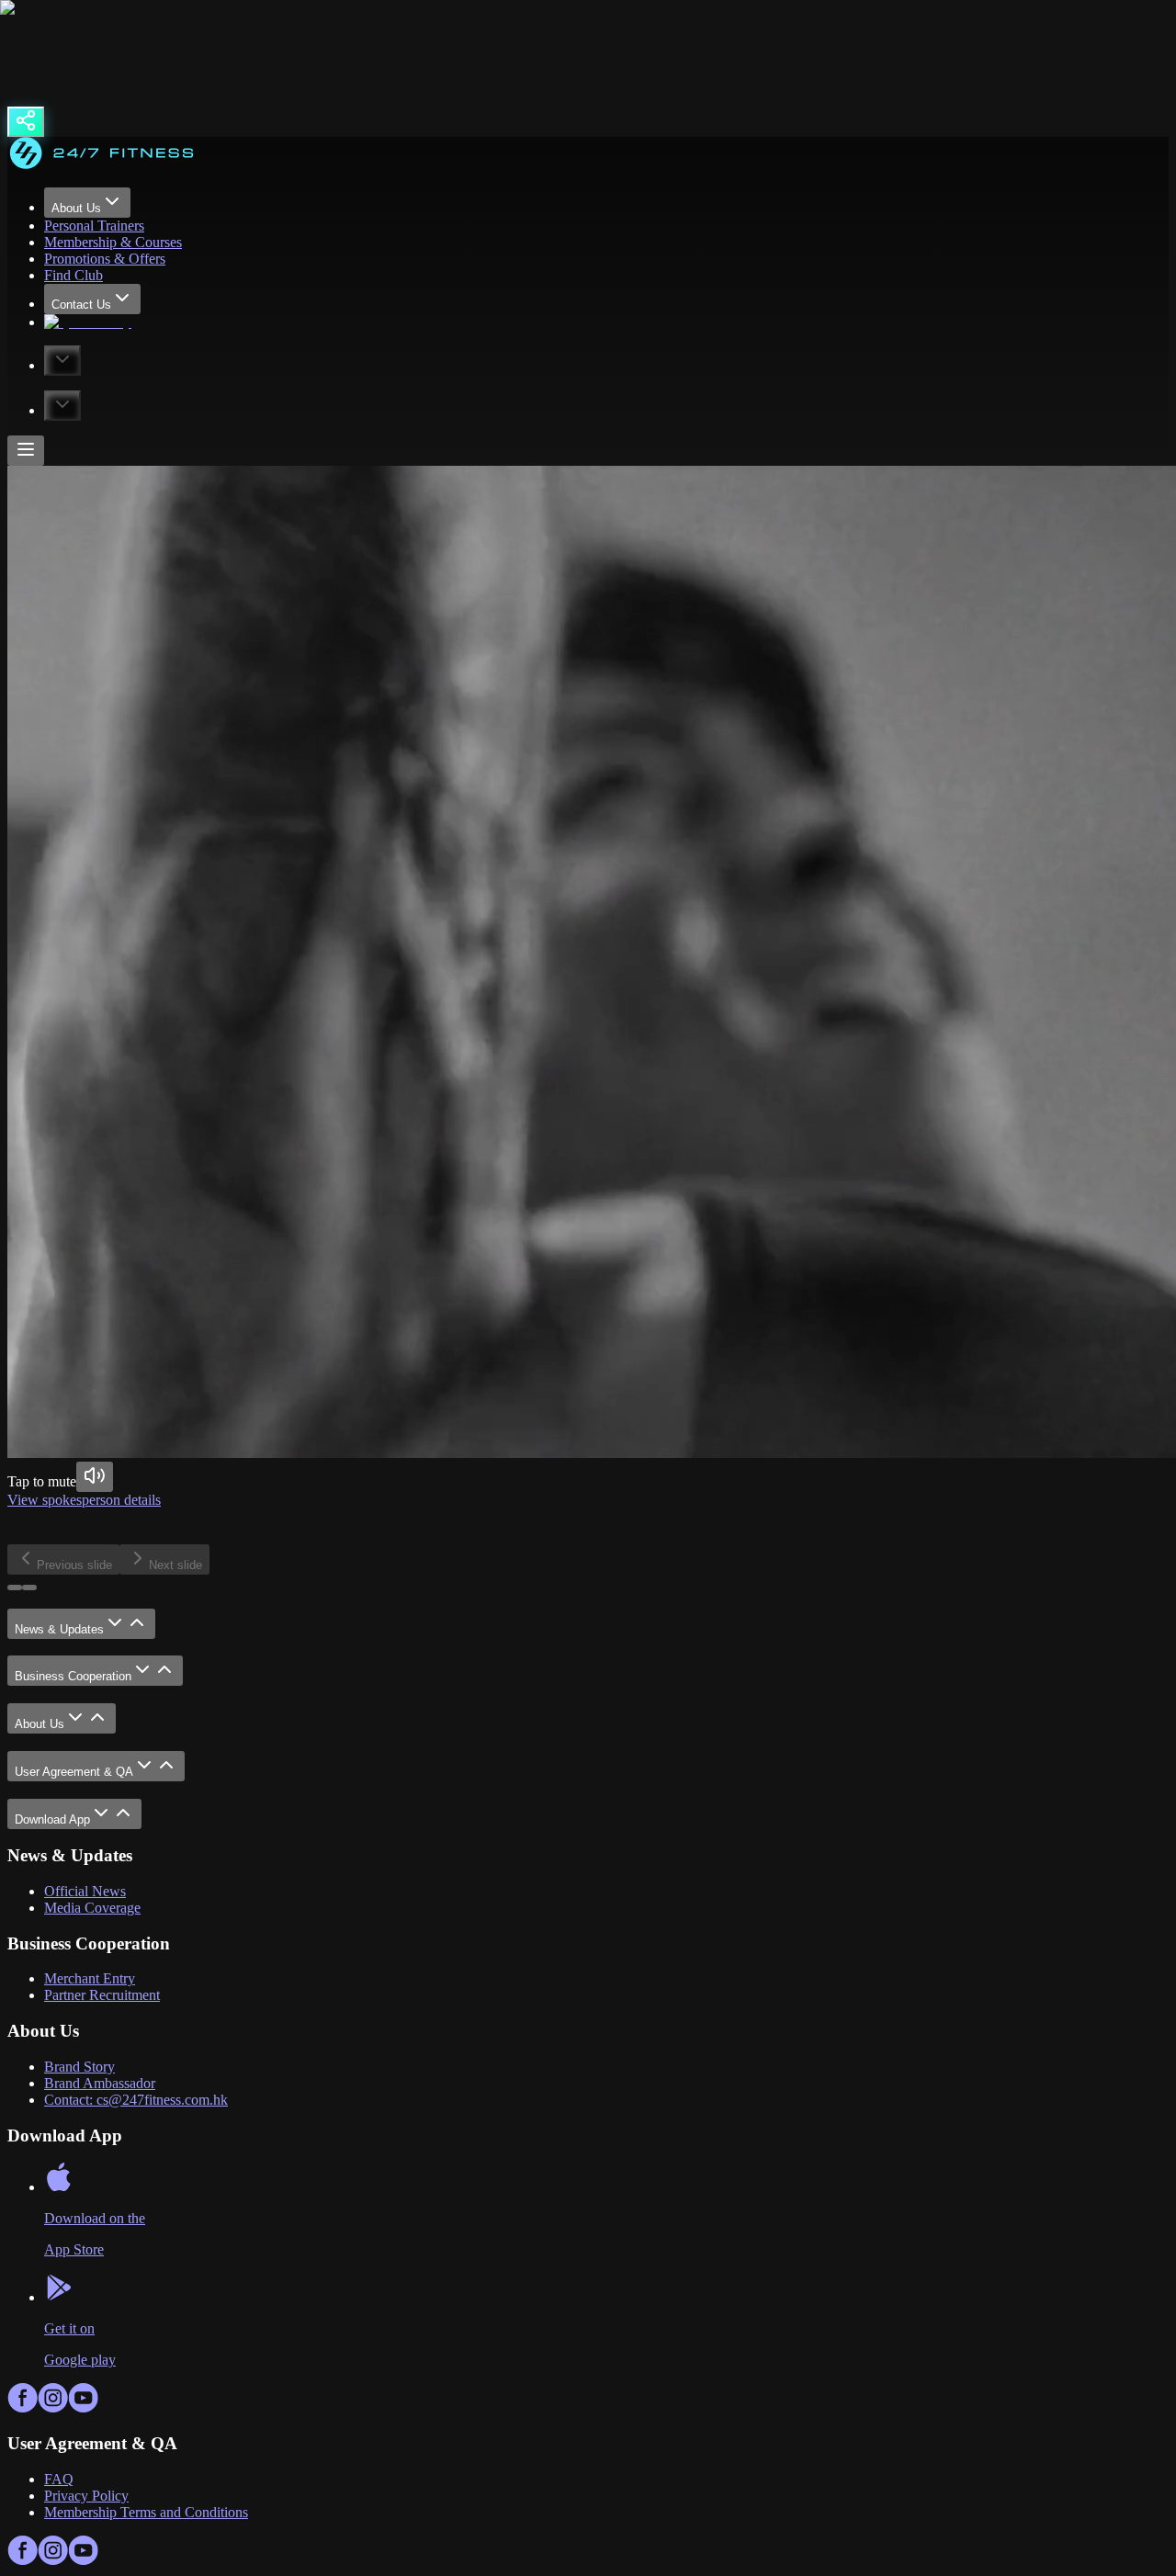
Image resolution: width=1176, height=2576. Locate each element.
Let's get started (164, 1535)
